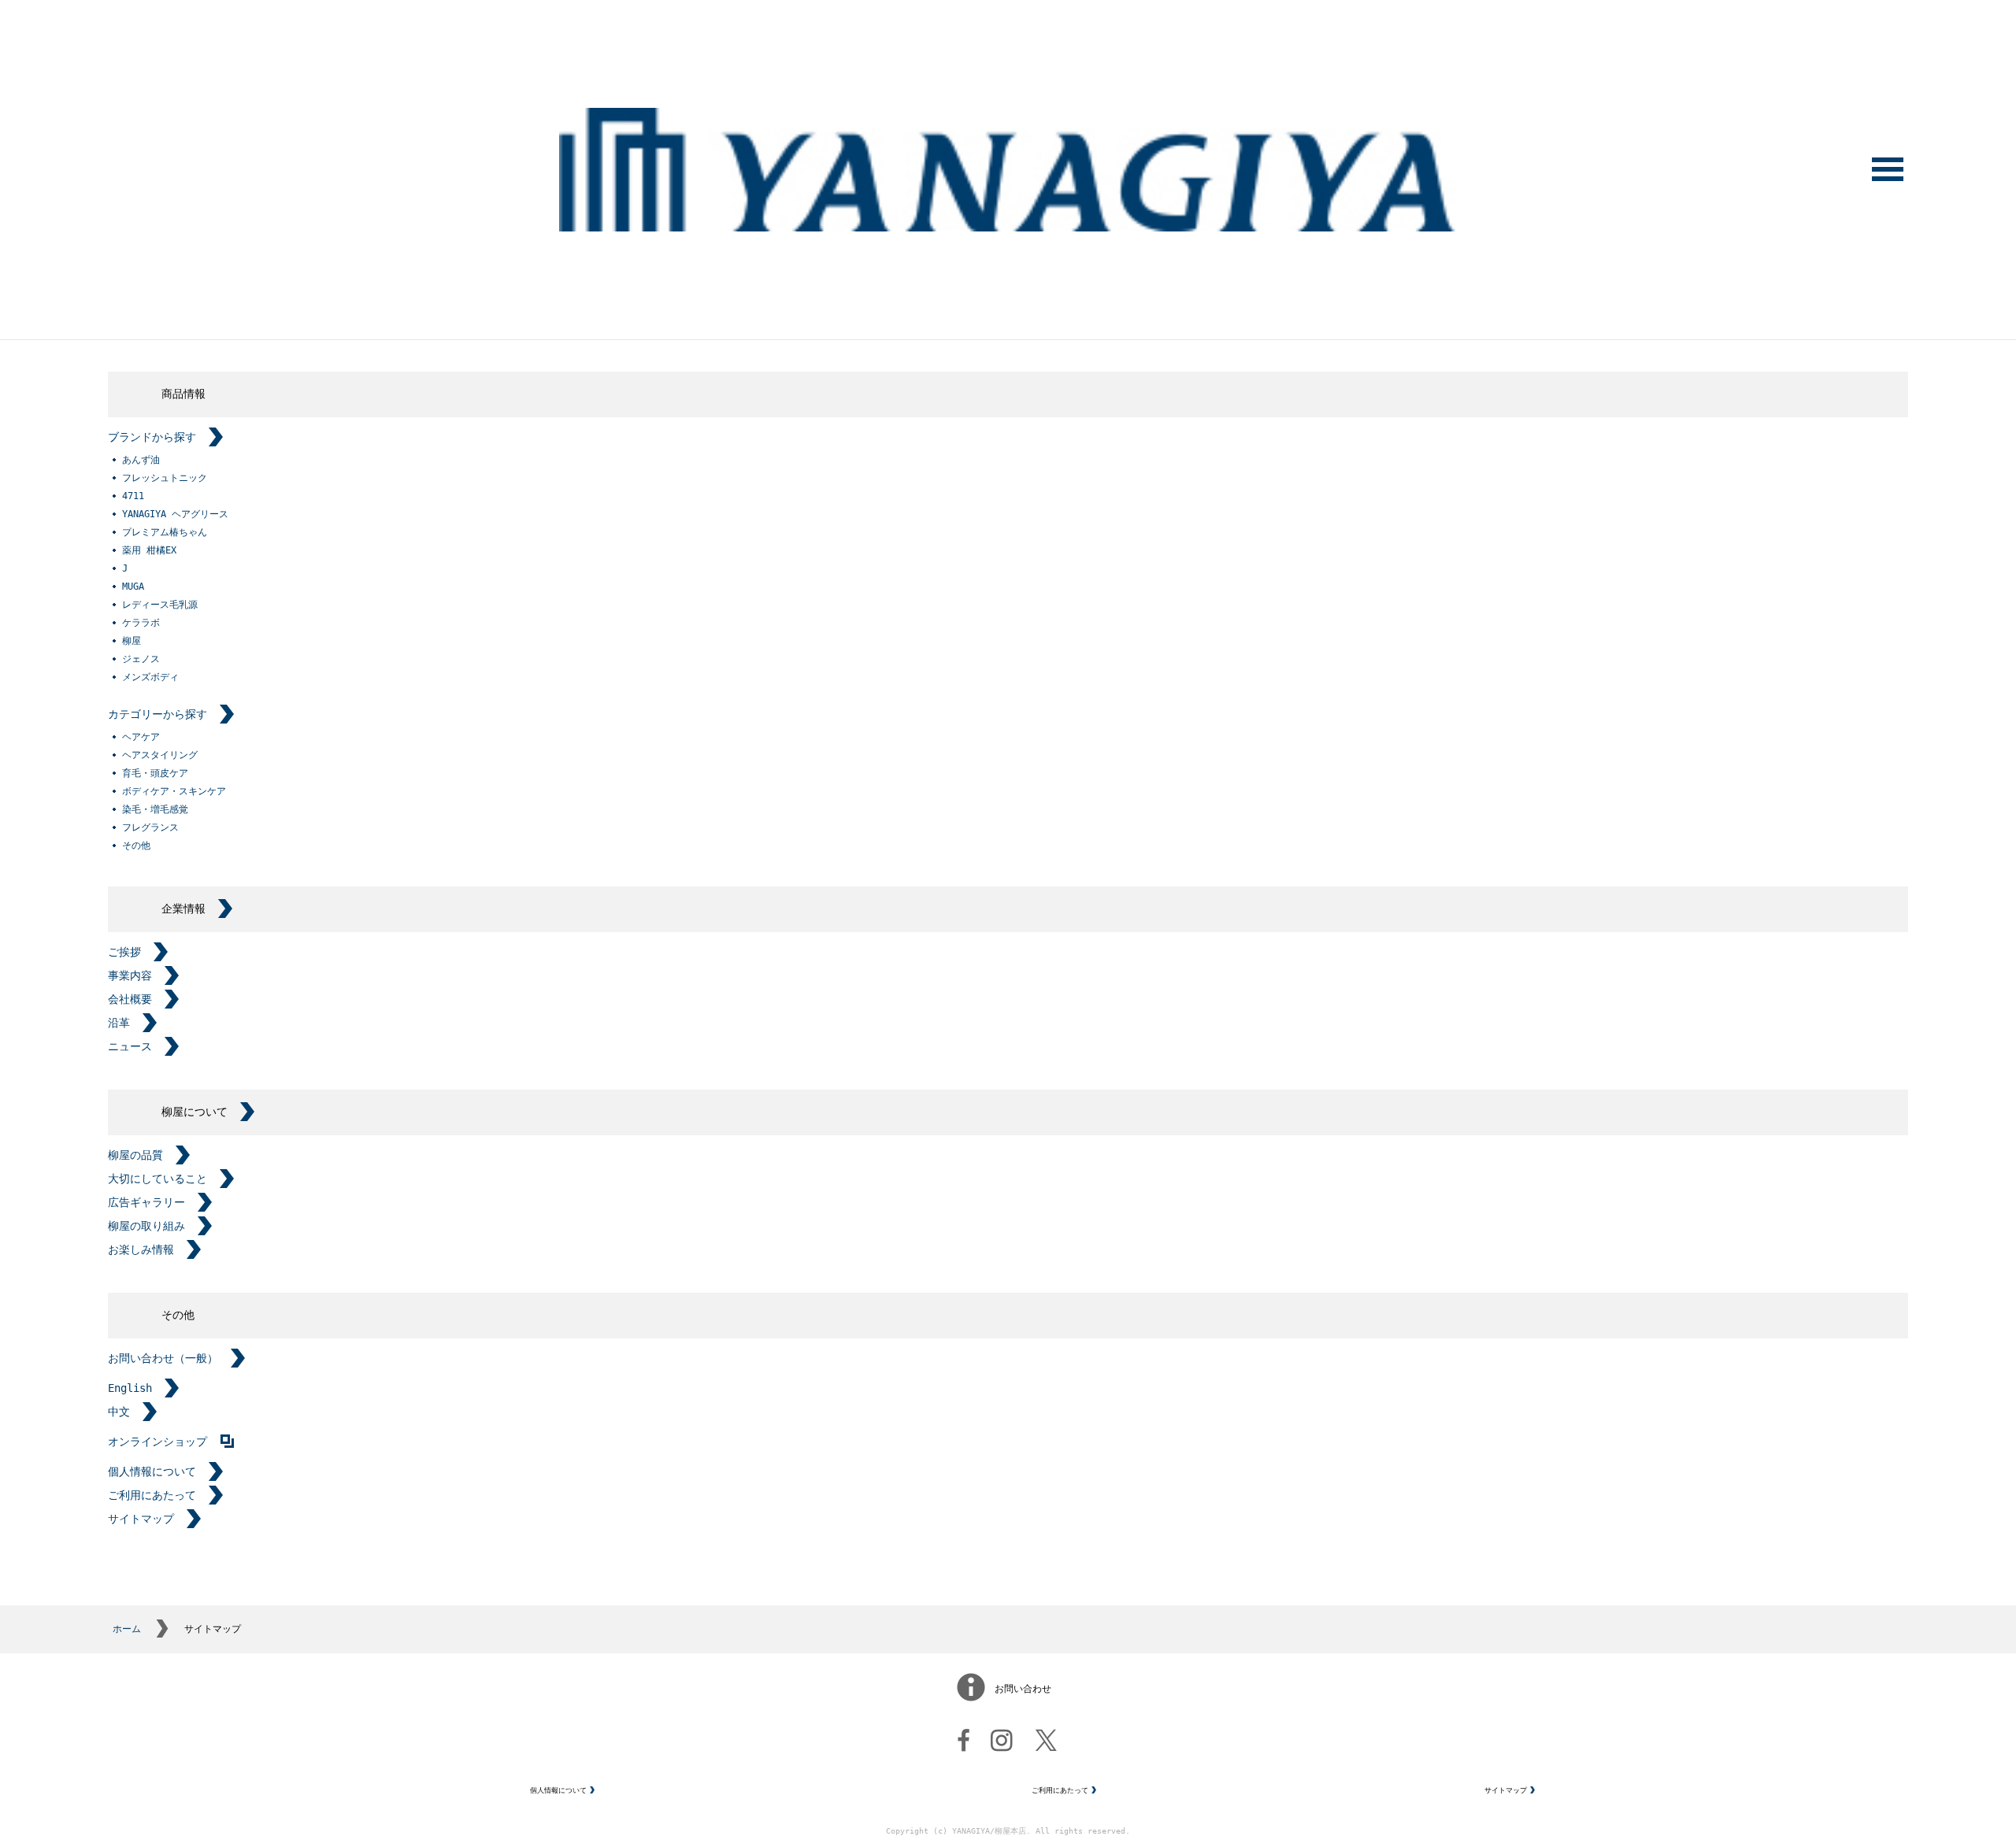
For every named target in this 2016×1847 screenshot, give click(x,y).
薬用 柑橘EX (149, 550)
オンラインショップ (157, 1442)
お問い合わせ (1023, 1689)
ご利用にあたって (152, 1495)
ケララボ (141, 623)
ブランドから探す (152, 437)
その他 (136, 846)
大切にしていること (157, 1179)
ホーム (127, 1629)
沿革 (119, 1023)
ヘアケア (141, 737)
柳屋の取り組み (146, 1226)
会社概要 (130, 999)
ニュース (130, 1046)
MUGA (133, 587)
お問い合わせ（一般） (163, 1358)
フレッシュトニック (165, 478)
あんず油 (141, 460)
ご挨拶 (124, 952)
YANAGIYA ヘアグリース (175, 514)
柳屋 (132, 641)
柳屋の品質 (135, 1155)
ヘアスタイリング (160, 755)
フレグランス (150, 827)
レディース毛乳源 (160, 605)
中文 (119, 1412)
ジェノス (141, 659)
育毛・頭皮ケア (155, 773)
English (130, 1388)
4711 (133, 496)
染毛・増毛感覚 (155, 809)
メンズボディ (150, 677)
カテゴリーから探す (157, 714)
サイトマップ (141, 1519)
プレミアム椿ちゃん (165, 532)
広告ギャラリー (146, 1202)
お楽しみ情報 (141, 1249)
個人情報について (152, 1471)
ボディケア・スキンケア (174, 791)
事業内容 (130, 975)
